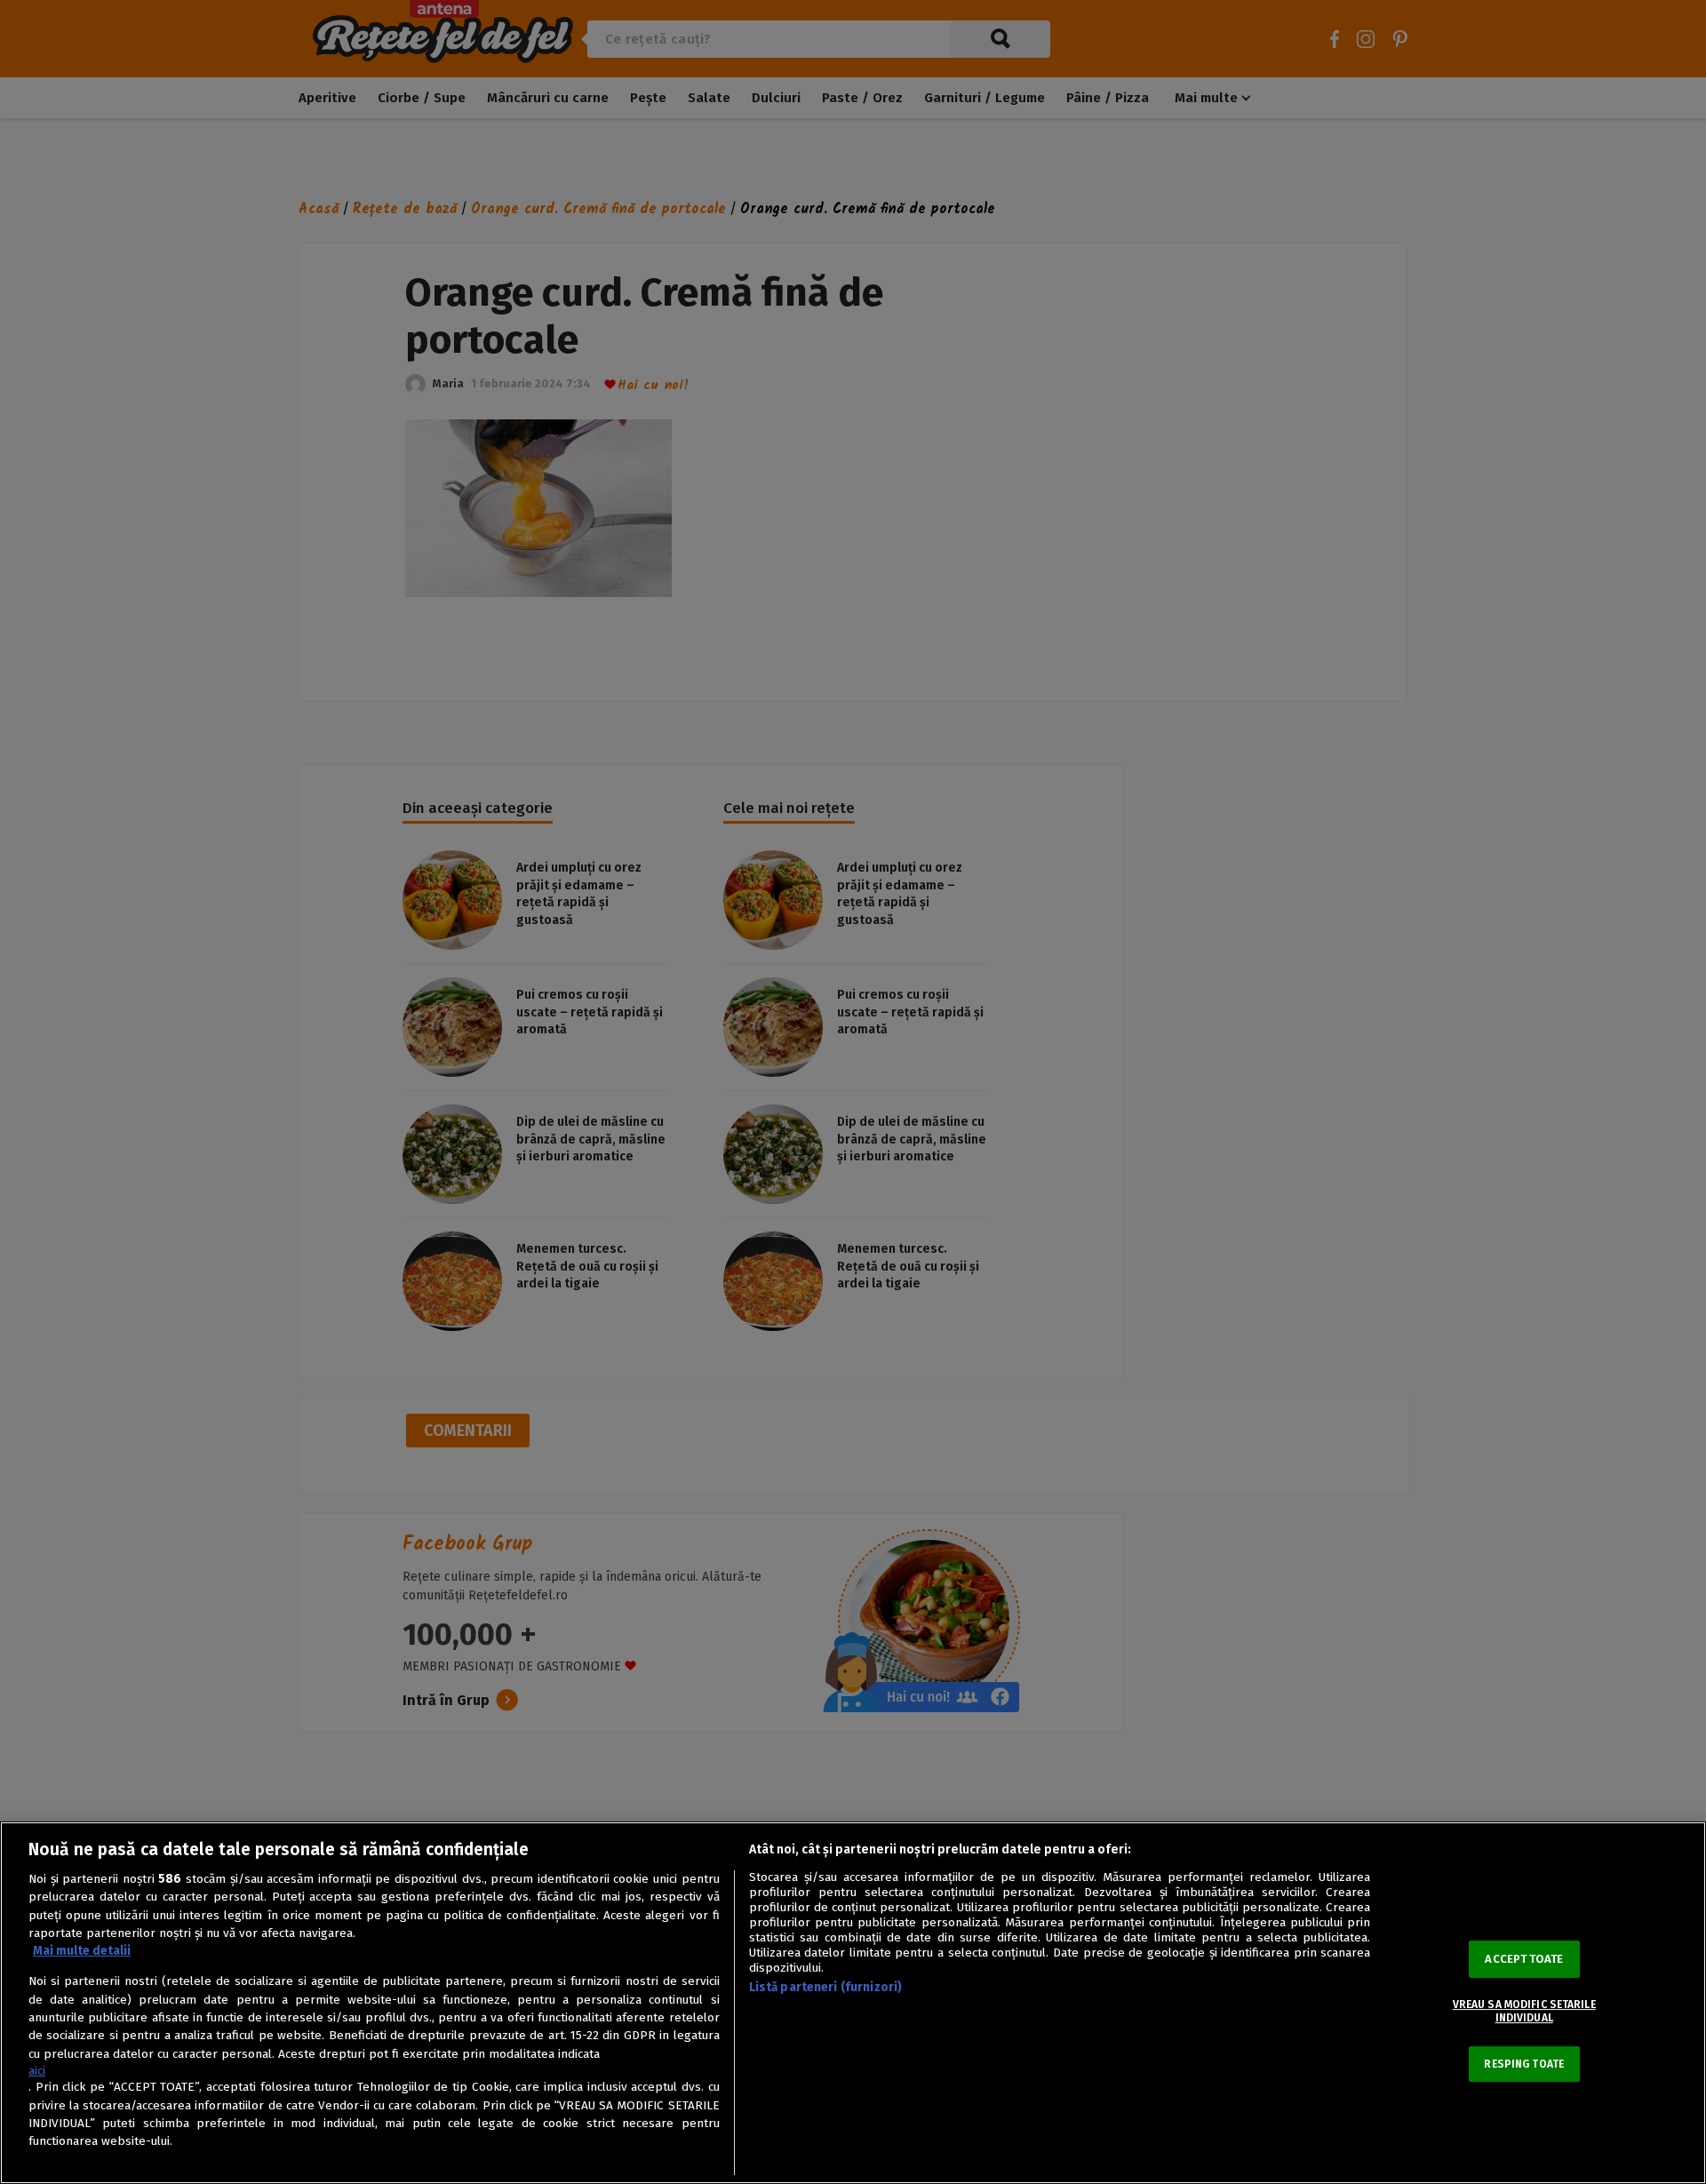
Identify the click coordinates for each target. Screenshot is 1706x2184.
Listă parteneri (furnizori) (826, 1987)
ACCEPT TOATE (1524, 1959)
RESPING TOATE (1524, 2064)
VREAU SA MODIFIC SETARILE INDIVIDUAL (1524, 2011)
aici (37, 2071)
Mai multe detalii (82, 1951)
